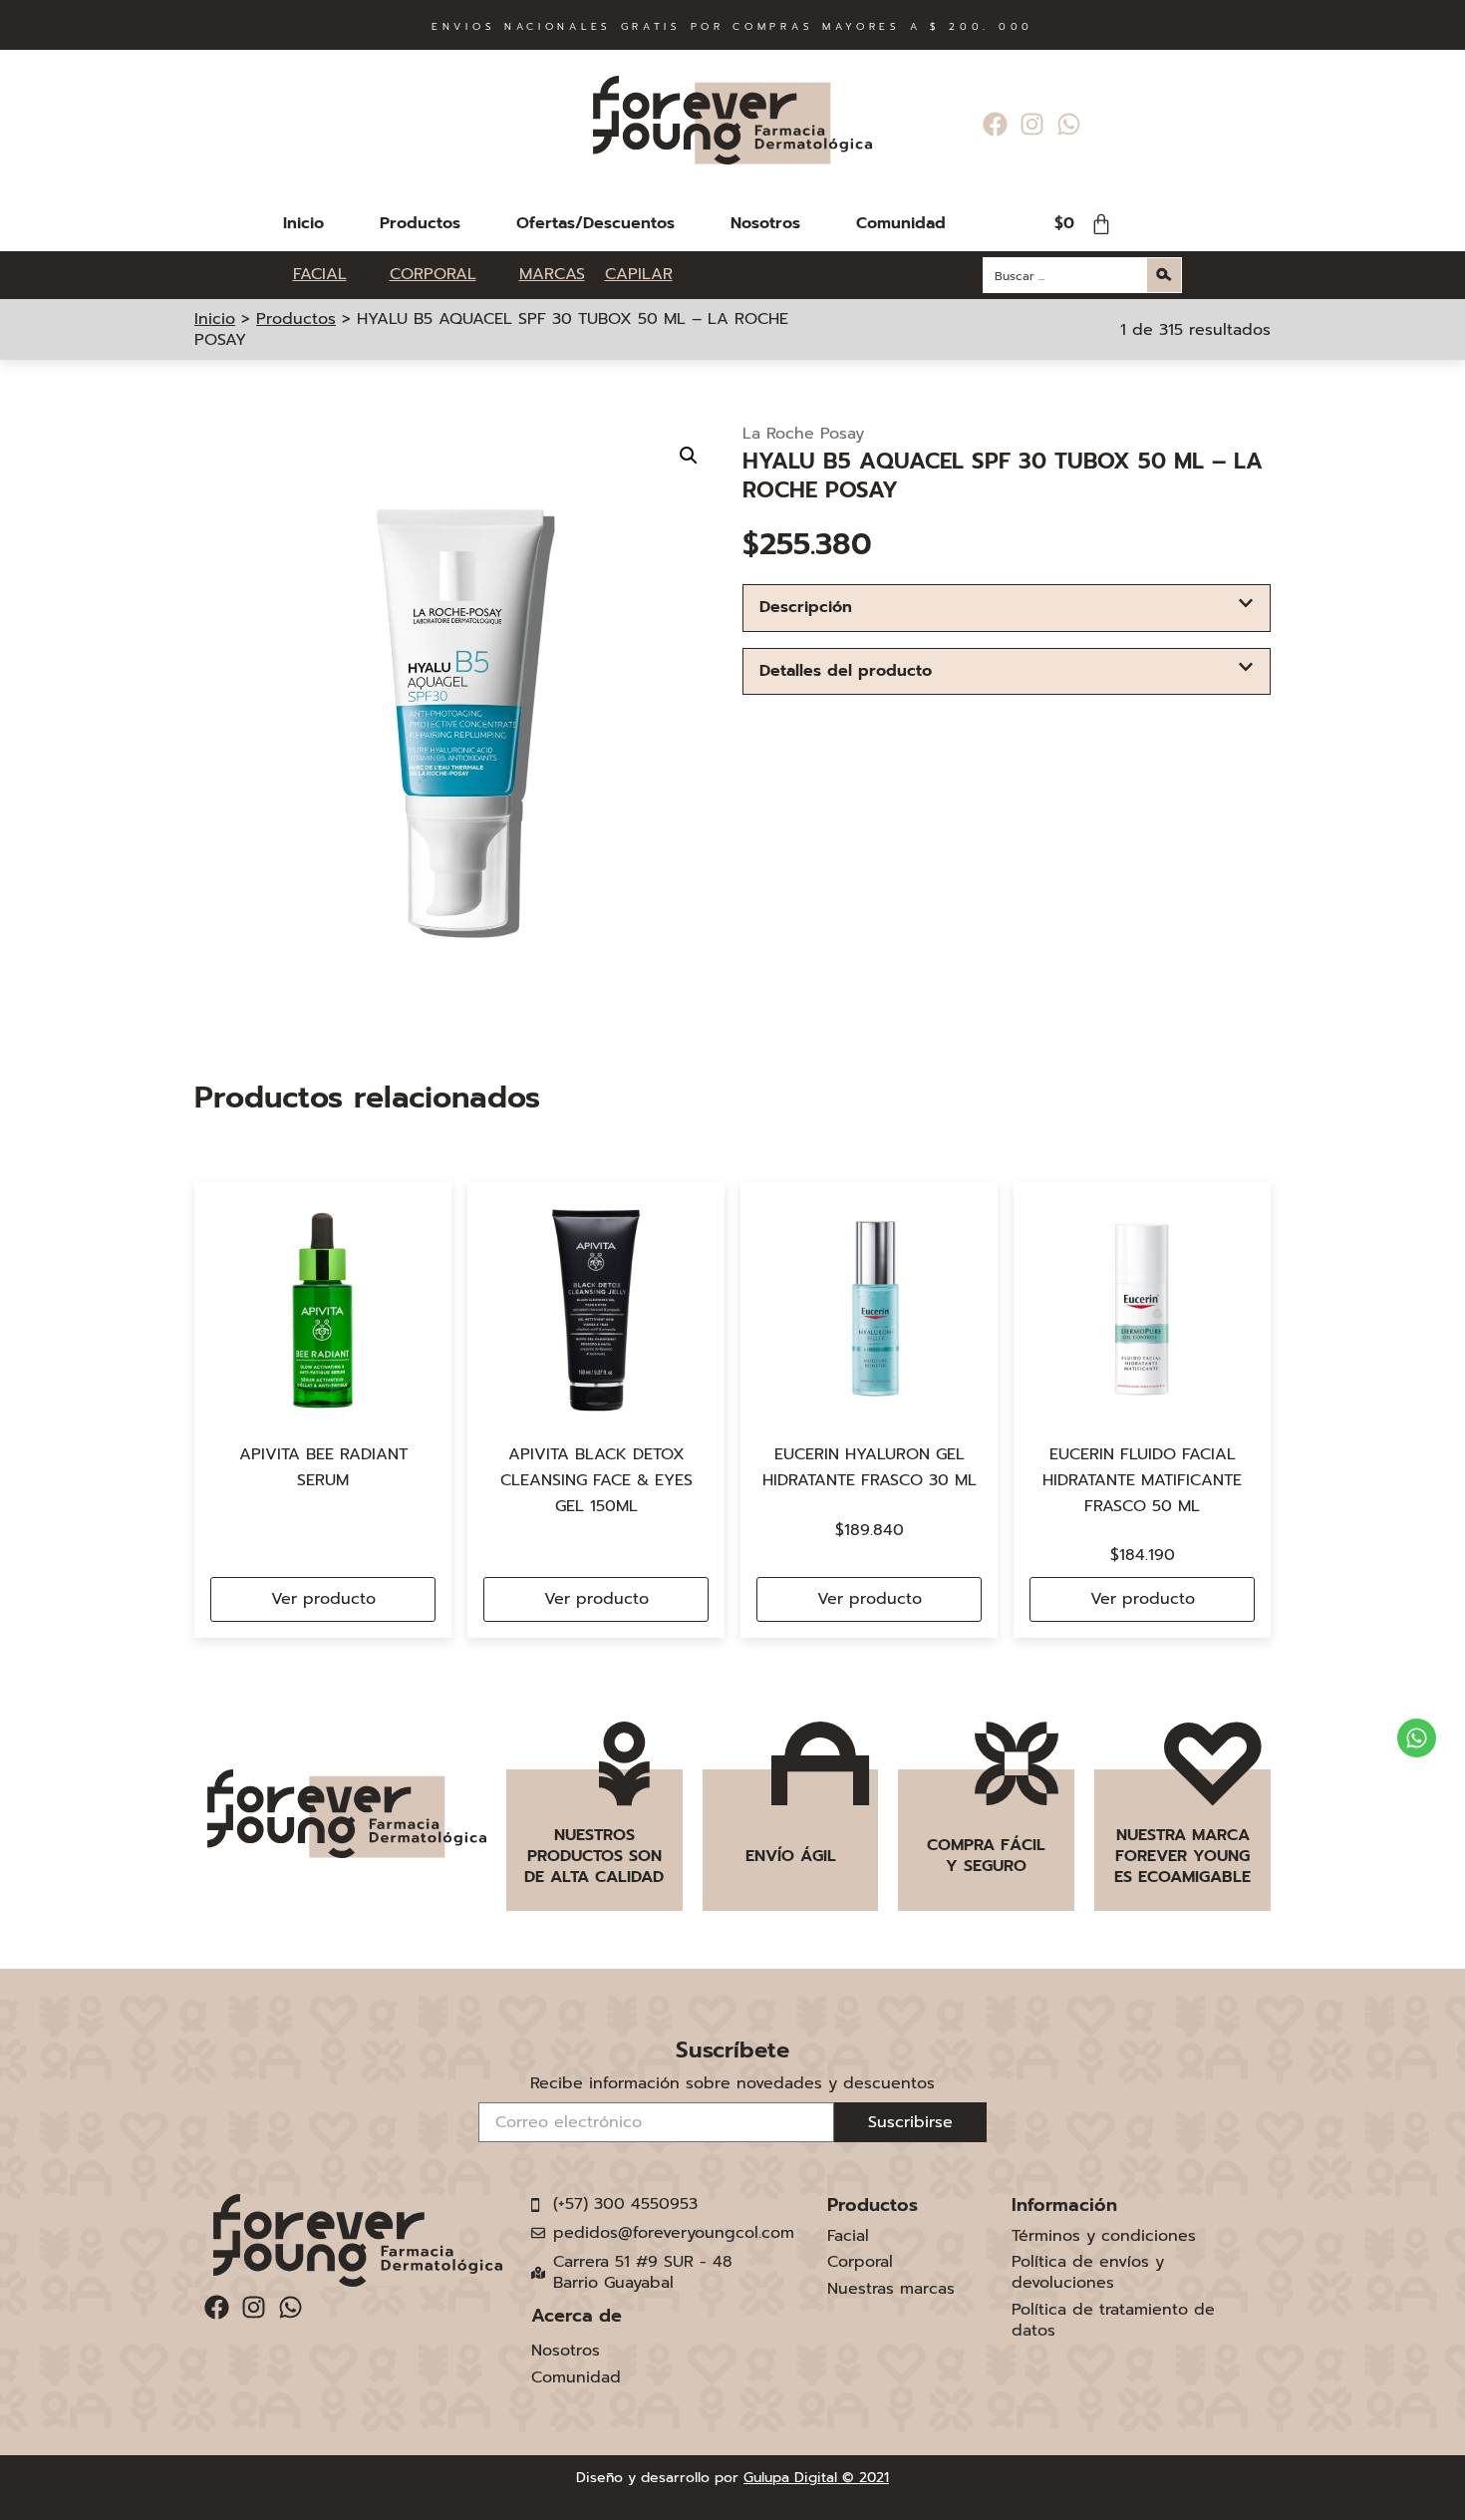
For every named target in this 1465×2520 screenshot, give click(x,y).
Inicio (303, 223)
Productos (420, 223)
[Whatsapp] (1069, 124)
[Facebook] (995, 124)
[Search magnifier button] (1164, 275)
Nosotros (765, 223)
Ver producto (323, 1599)
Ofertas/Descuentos (595, 223)
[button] (689, 456)
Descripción (806, 607)
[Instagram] (1032, 124)
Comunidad (901, 223)
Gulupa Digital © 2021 (816, 2478)
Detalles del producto (846, 671)
